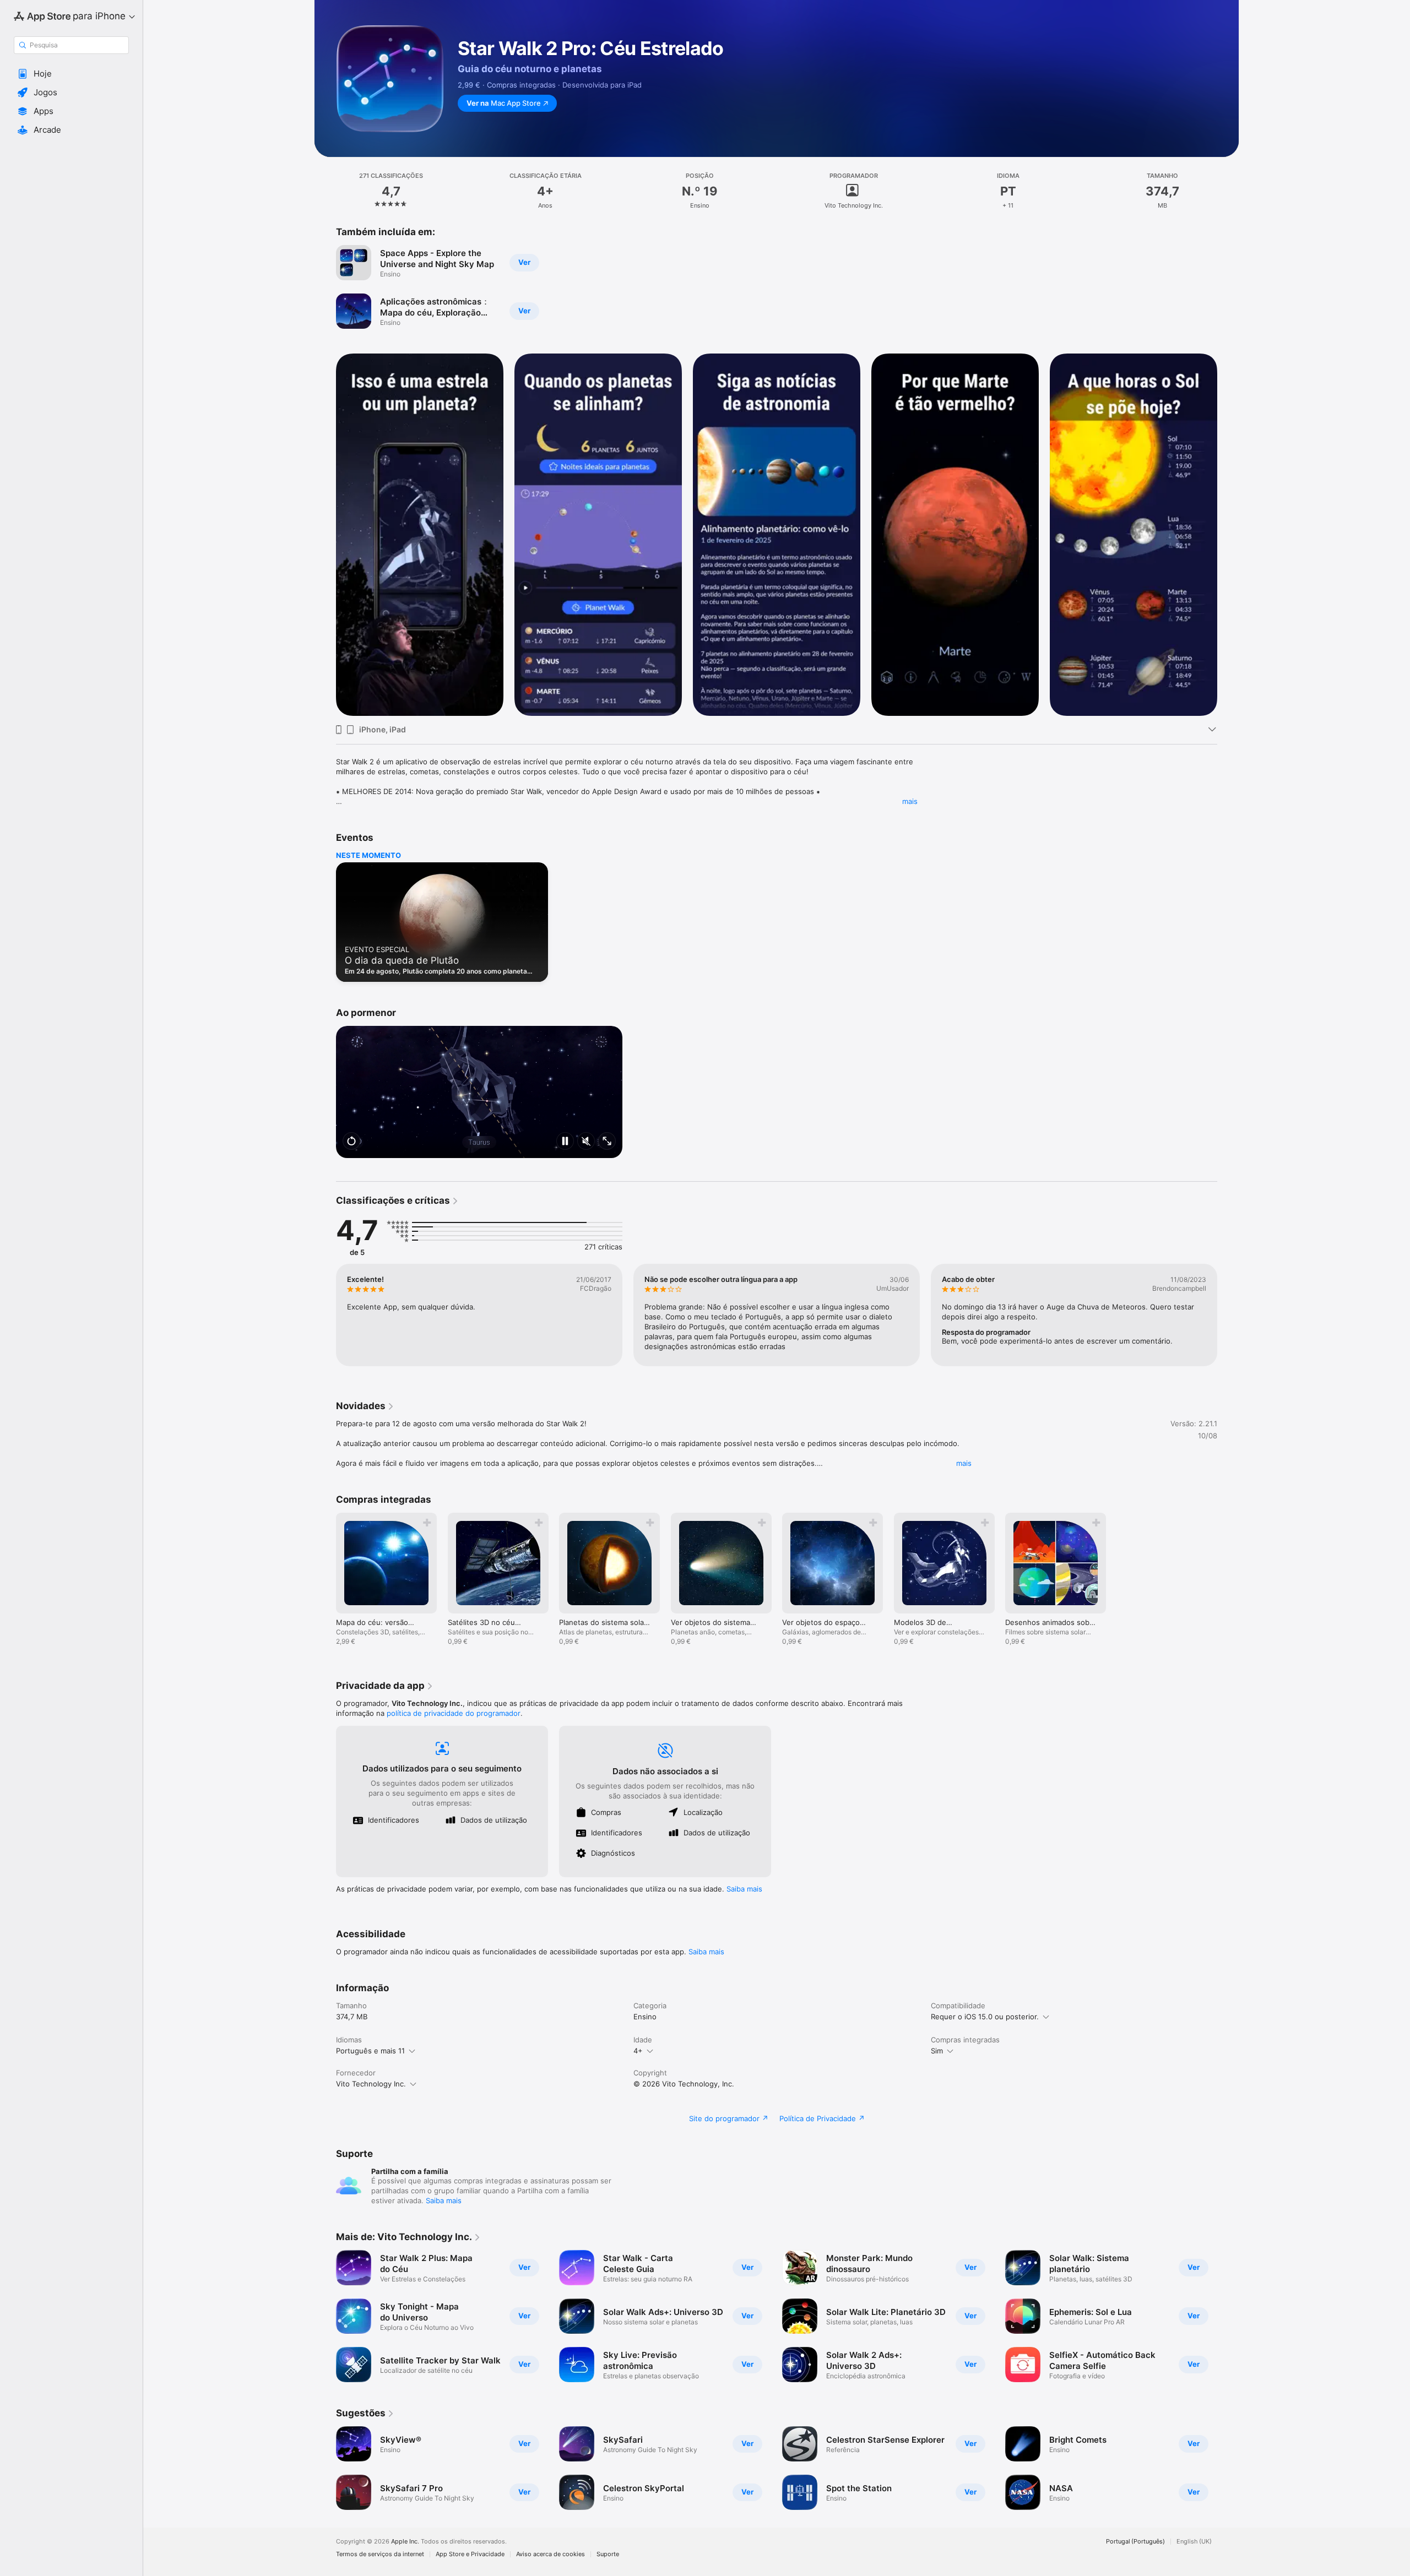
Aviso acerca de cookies (551, 2554)
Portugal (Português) (1135, 2542)
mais (910, 801)
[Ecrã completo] (607, 1142)
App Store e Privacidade (470, 2554)
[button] (71, 74)
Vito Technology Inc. (371, 2084)
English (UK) (1194, 2542)
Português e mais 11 (370, 2051)
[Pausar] (565, 1142)
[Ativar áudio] (586, 1142)
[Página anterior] (325, 535)
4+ (638, 2051)
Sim (937, 2051)
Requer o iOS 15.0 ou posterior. (985, 2017)
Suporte (608, 2554)
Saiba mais (744, 1889)
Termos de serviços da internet (380, 2554)
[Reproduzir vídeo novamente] (351, 1142)
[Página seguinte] (1228, 535)
